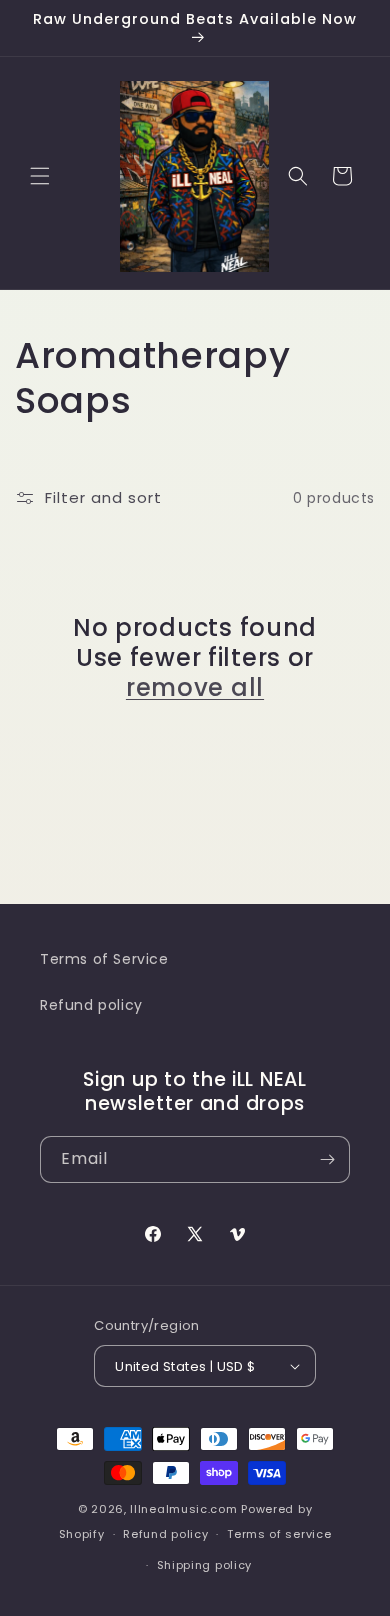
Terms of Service (104, 959)
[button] (40, 176)
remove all (195, 688)
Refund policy (91, 1005)
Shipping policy (205, 1565)
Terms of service (279, 1534)
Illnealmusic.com (185, 1509)
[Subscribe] (327, 1159)
